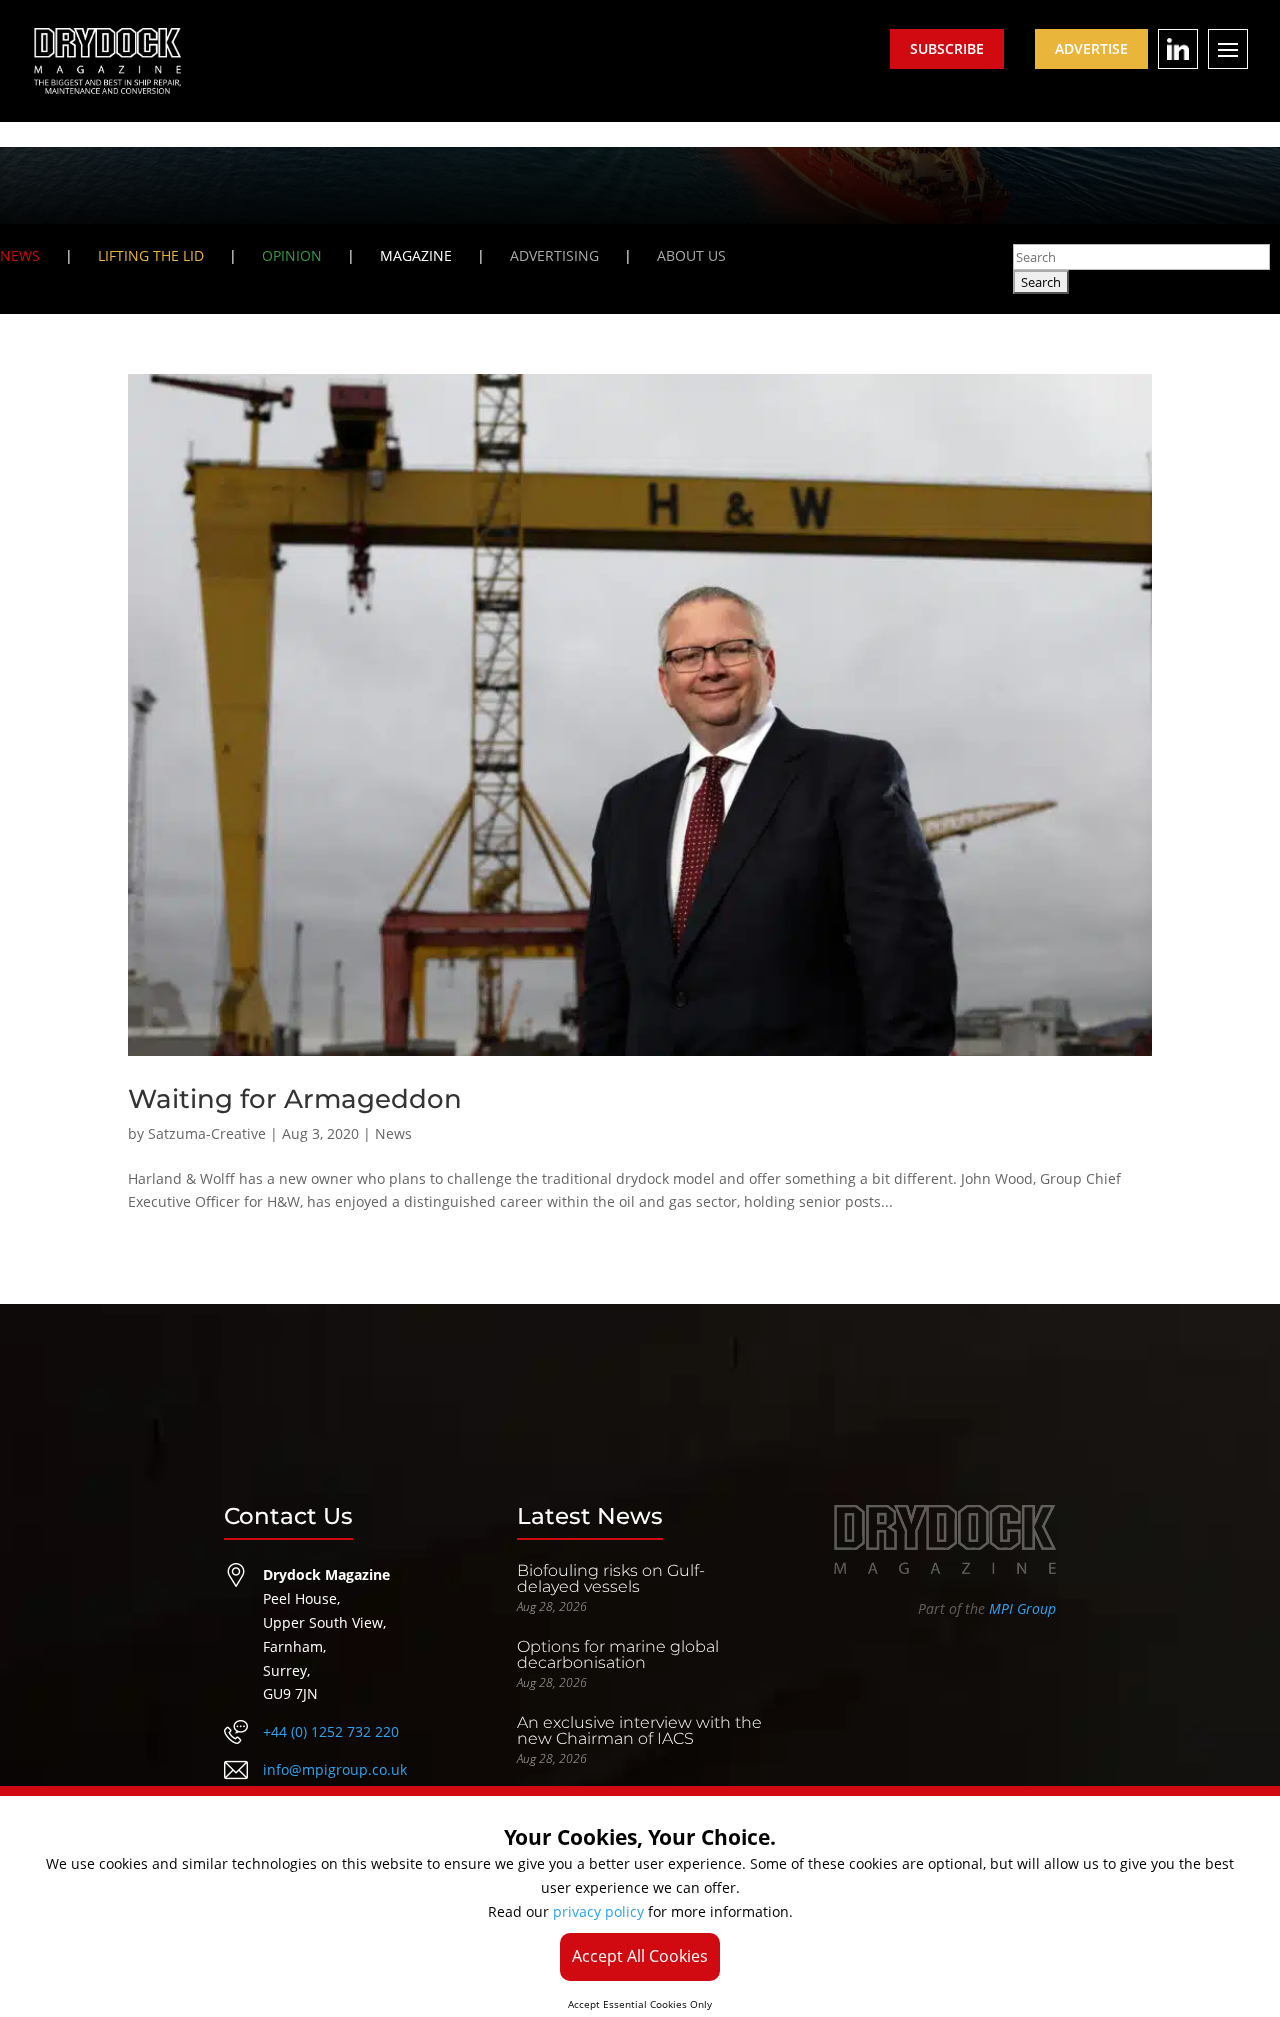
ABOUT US (691, 255)
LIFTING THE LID (151, 255)
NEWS (20, 255)
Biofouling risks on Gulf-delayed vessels (611, 1578)
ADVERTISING (554, 255)
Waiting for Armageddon (295, 1099)
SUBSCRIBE (947, 48)
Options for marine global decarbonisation (618, 1654)
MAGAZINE (416, 255)
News (393, 1133)
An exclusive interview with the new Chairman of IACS (639, 1730)
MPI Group (1022, 1608)
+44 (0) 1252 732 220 (331, 1731)
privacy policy (598, 1911)
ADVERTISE (1091, 48)
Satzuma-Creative (207, 1133)
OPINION (292, 255)
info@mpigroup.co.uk (335, 1769)
